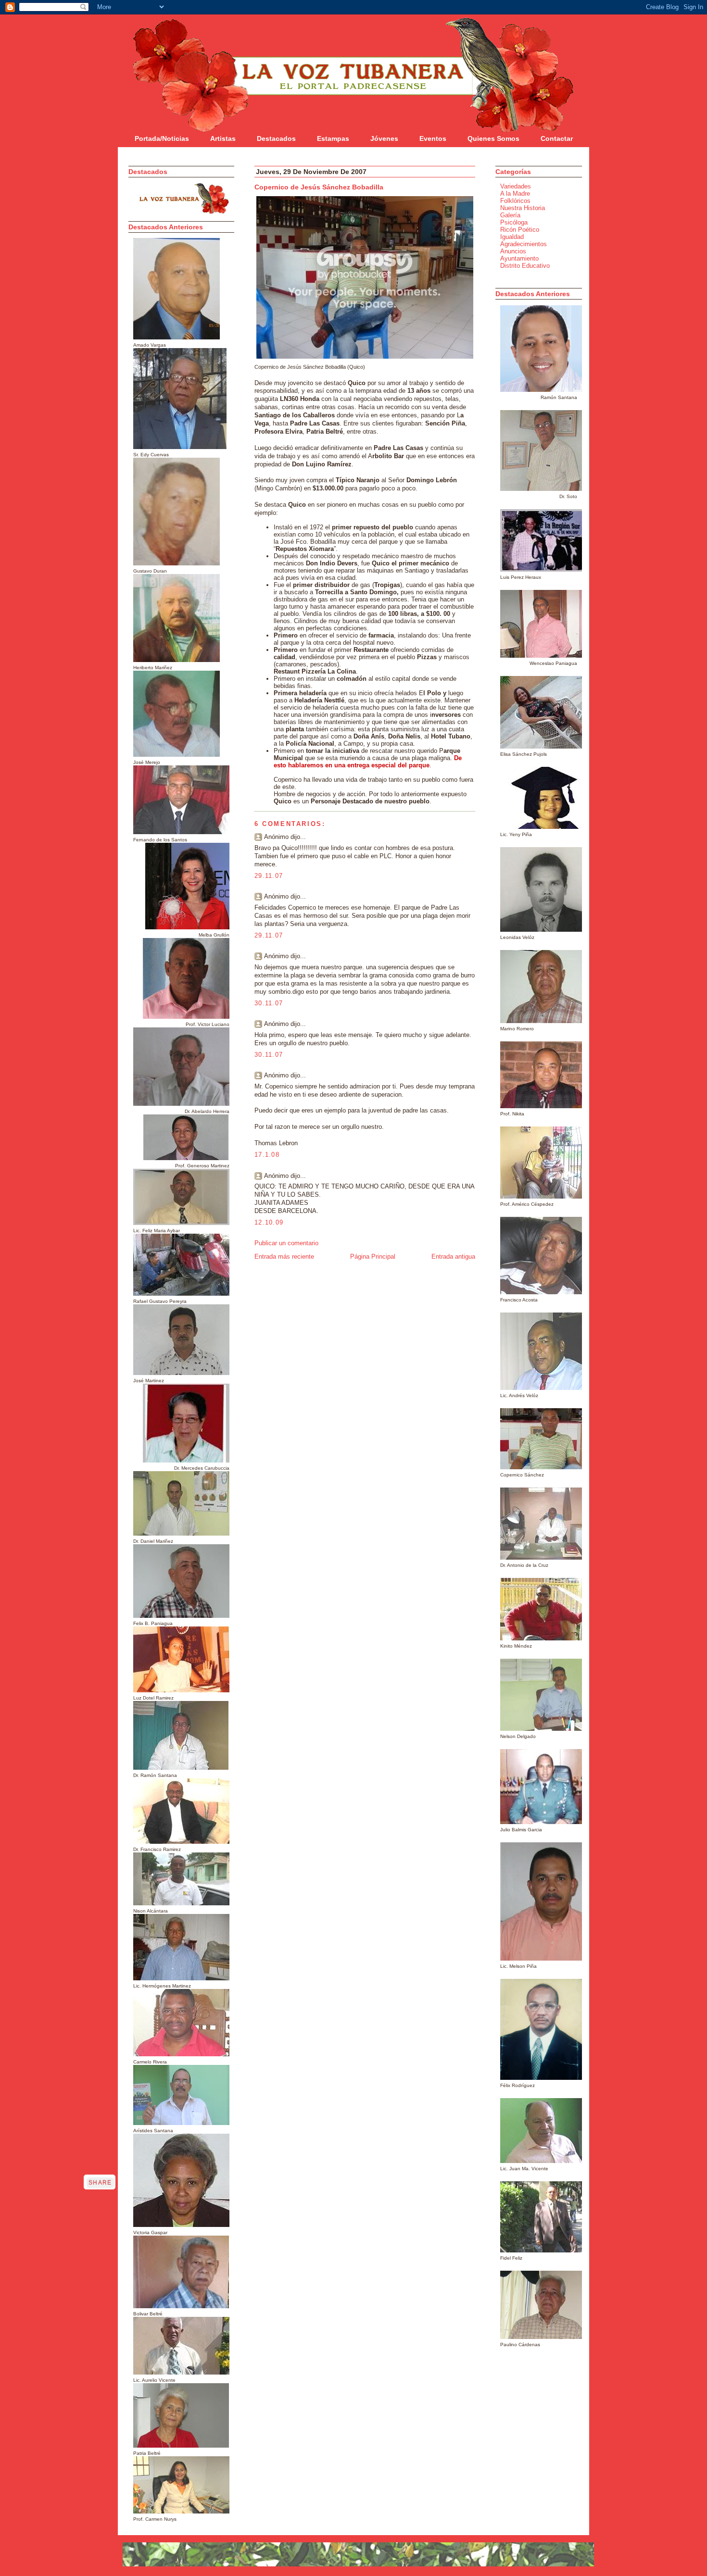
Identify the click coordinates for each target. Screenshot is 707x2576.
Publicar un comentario (286, 1243)
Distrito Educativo (525, 266)
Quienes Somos (493, 138)
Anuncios (513, 251)
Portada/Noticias (162, 138)
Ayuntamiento (519, 258)
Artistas (223, 138)
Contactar (557, 138)
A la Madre (515, 194)
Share (100, 2183)
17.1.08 (267, 1155)
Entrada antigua (453, 1257)
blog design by (155, 2572)
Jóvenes (384, 138)
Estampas (333, 138)
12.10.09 (269, 1222)
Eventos (433, 138)
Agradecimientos (524, 244)
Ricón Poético (520, 230)
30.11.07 (269, 1003)
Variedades (516, 186)
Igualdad (512, 237)
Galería (510, 215)
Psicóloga (514, 222)
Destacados (276, 138)
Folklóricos (515, 201)
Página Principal (373, 1257)
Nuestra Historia (523, 208)
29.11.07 (269, 876)
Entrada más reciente (284, 1257)
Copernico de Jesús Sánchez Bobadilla (319, 187)
